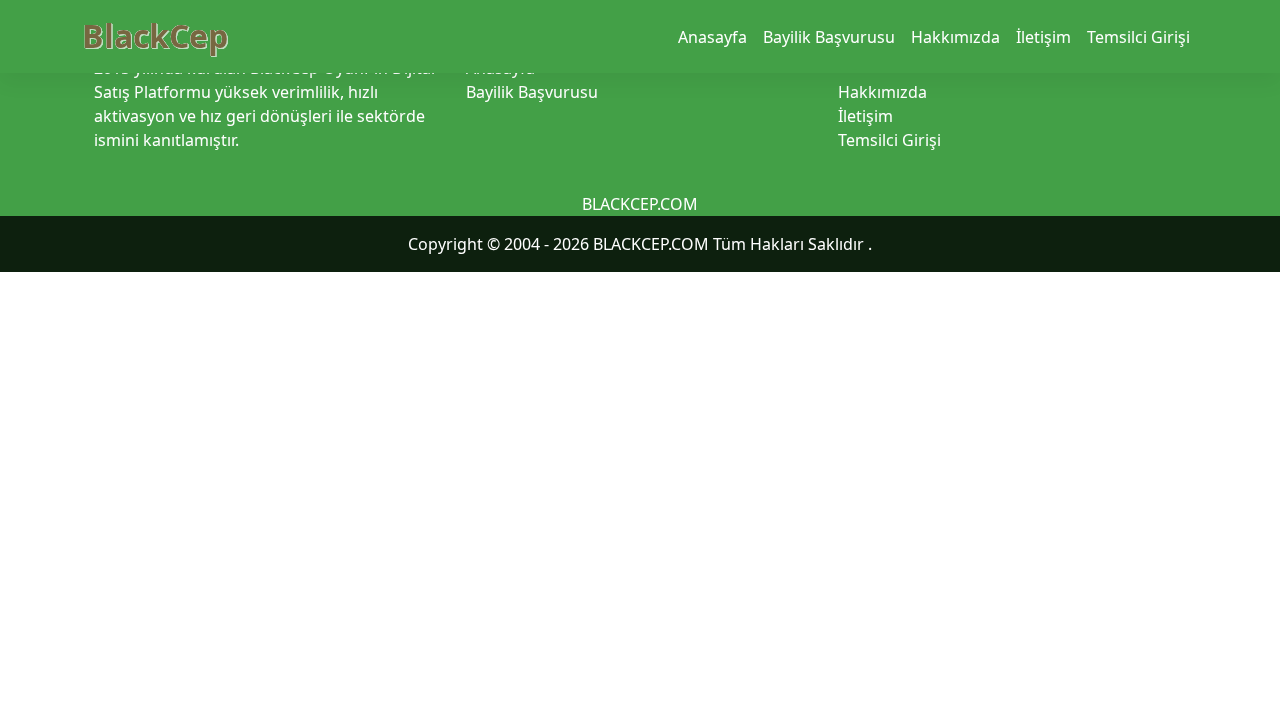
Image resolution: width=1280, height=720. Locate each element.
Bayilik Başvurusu (829, 37)
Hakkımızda (955, 37)
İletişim (1043, 37)
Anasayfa (712, 37)
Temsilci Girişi (1138, 37)
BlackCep (155, 35)
